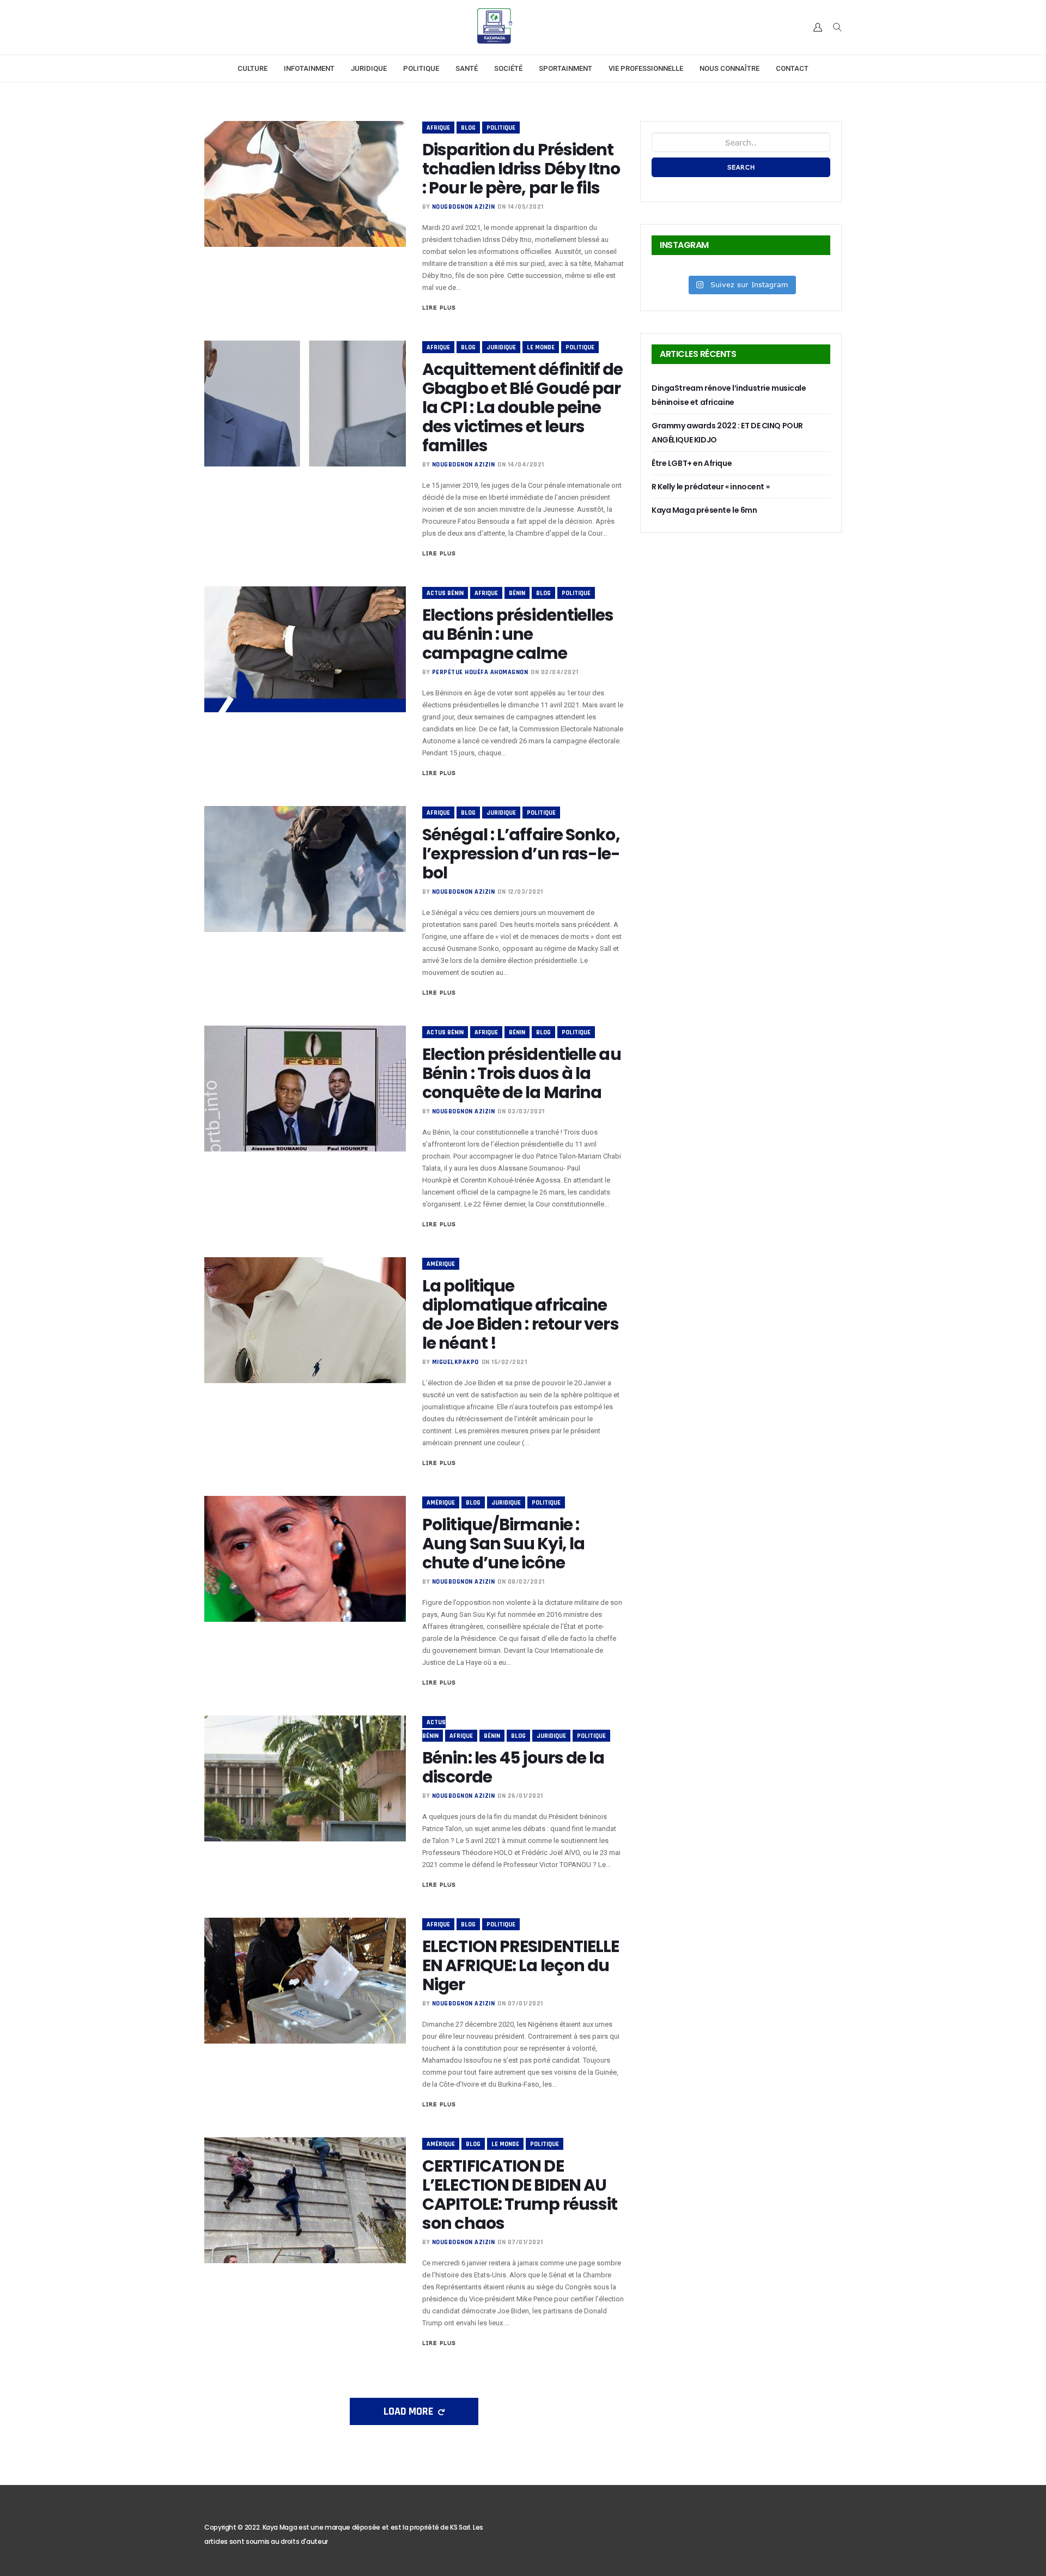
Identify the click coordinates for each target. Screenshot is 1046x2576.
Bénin (517, 593)
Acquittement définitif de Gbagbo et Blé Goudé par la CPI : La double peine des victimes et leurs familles (523, 407)
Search (741, 167)
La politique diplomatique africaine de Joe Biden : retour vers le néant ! (521, 1314)
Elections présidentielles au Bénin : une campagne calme (518, 634)
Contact (792, 68)
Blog (468, 128)
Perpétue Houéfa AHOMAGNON (480, 672)
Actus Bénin (445, 593)
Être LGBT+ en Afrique (692, 463)
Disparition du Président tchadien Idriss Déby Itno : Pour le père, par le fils (521, 169)
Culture (253, 68)
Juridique (369, 68)
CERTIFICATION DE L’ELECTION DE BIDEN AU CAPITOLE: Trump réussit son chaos (520, 2195)
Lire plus (439, 307)
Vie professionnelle (646, 68)
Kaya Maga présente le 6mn (704, 510)
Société (508, 68)
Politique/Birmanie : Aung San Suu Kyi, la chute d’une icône (503, 1544)
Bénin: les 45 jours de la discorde (513, 1767)
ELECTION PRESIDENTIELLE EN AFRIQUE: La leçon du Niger (521, 1965)
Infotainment (309, 68)
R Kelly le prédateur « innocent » (710, 487)
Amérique (441, 1264)
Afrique (438, 128)
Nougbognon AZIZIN (464, 207)
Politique (421, 68)
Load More (409, 2411)
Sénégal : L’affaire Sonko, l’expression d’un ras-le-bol (521, 854)
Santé (467, 68)
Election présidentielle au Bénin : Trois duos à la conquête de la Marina (522, 1073)
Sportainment (565, 68)
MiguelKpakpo (455, 1362)
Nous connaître (729, 68)
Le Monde (541, 347)
